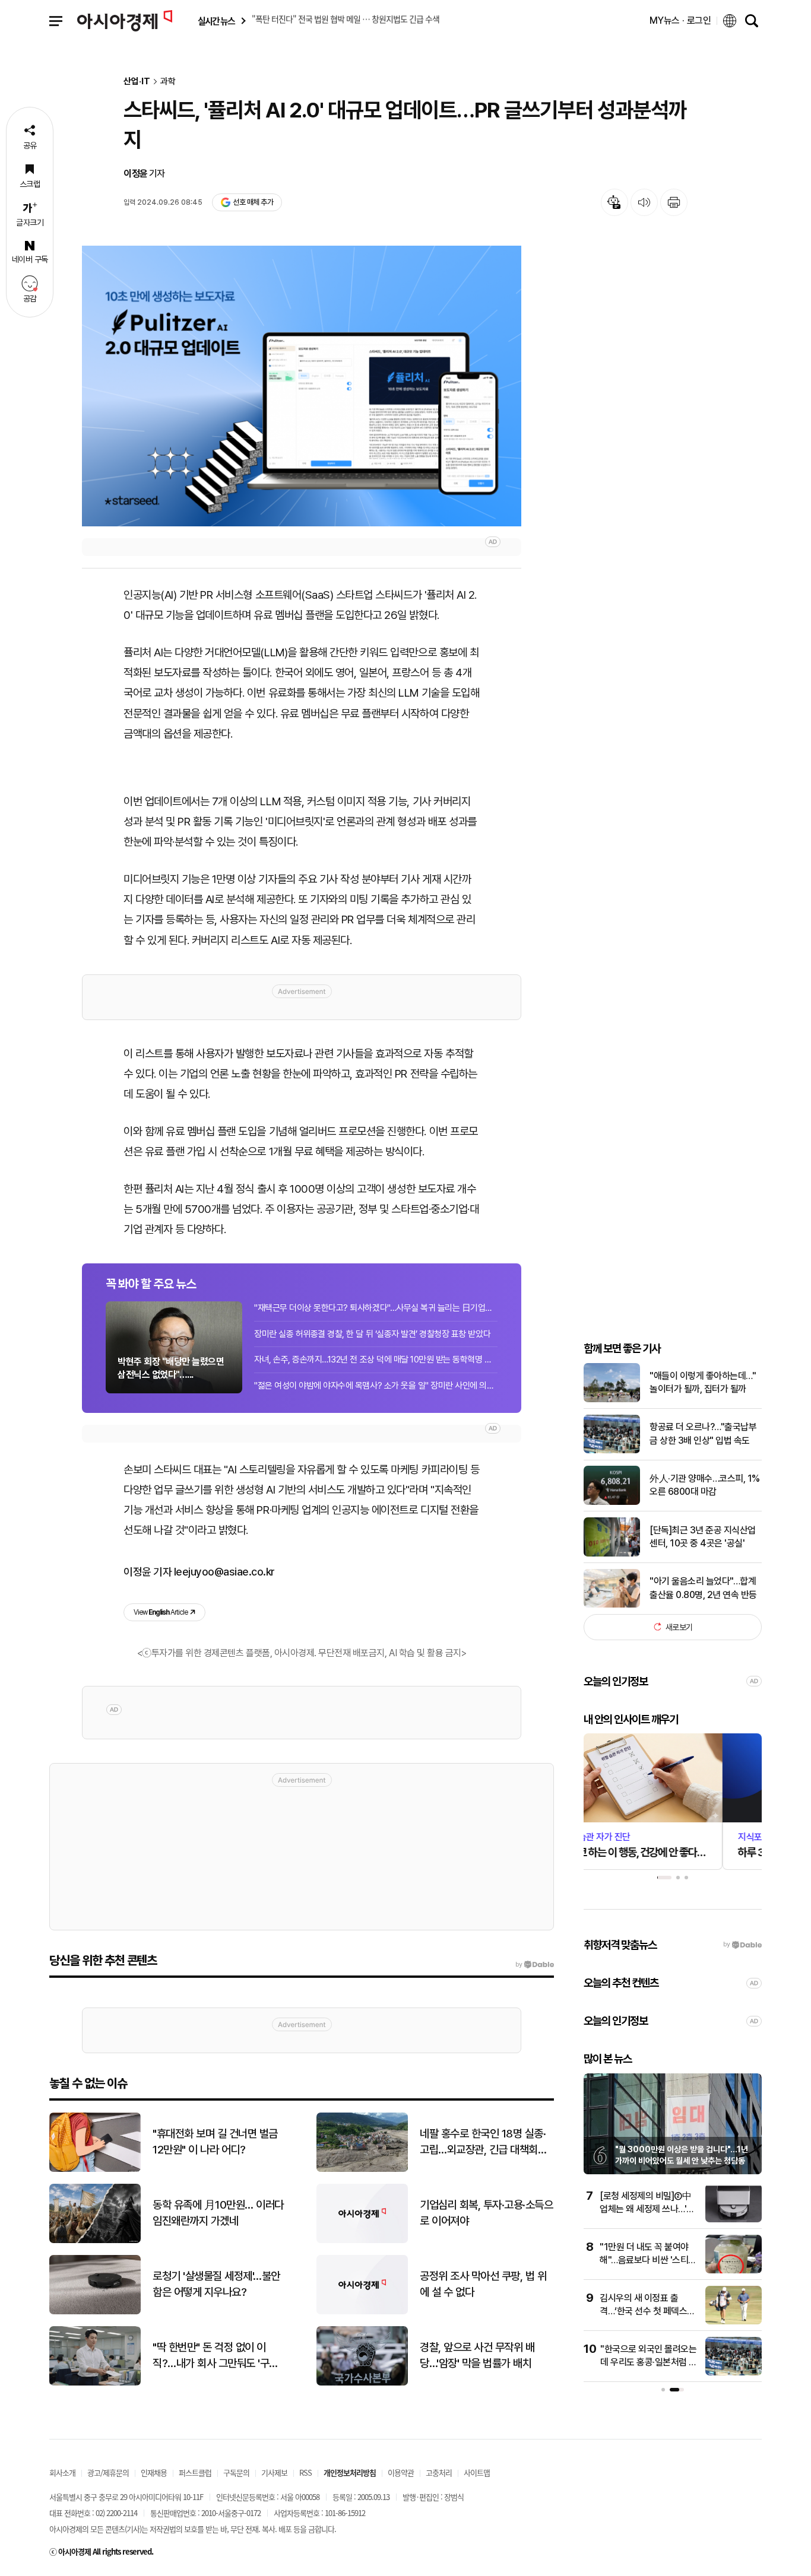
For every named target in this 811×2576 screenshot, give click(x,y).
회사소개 (62, 2472)
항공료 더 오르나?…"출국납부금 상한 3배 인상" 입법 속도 (703, 1433)
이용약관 (401, 2472)
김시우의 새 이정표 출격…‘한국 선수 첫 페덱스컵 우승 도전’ (647, 2311)
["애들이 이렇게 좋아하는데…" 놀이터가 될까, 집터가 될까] (612, 1400)
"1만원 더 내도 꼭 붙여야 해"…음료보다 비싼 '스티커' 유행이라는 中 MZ (644, 2260)
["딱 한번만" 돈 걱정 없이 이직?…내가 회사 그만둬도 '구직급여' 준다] (95, 2383)
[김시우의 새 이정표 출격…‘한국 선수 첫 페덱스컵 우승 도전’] (734, 2322)
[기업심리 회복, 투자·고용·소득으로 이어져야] (362, 2240)
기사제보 (274, 2472)
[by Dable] (535, 1965)
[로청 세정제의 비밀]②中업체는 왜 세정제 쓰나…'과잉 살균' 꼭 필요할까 (647, 2209)
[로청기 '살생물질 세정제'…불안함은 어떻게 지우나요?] (95, 2312)
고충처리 (439, 2472)
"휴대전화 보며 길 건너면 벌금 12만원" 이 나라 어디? (215, 2142)
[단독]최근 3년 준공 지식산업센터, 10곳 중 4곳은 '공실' (703, 1536)
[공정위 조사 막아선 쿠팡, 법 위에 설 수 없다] (362, 2312)
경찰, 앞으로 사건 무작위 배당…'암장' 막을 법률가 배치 (477, 2355)
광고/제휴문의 (108, 2472)
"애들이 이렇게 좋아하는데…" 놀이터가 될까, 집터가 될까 (703, 1382)
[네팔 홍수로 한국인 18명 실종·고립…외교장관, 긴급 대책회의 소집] (362, 2169)
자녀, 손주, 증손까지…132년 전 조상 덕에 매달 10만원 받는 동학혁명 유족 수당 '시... (376, 1360)
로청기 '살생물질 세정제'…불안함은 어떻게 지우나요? (216, 2284)
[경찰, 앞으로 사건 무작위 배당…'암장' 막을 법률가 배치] (362, 2383)
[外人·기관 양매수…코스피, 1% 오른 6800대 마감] (612, 1502)
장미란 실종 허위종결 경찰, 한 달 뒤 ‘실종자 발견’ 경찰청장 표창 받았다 (372, 1334)
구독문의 (236, 2472)
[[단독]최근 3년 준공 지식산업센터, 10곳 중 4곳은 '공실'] (612, 1554)
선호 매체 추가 (253, 202)
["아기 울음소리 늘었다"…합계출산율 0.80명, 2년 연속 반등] (612, 1605)
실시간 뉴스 (216, 21)
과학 (168, 82)
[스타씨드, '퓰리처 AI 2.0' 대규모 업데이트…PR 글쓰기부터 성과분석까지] (302, 386)
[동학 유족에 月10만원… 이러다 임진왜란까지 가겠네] (95, 2240)
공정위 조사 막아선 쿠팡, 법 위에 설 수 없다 (483, 2284)
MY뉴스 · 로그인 (680, 20)
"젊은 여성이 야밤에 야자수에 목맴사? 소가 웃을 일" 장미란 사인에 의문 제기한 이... (376, 1386)
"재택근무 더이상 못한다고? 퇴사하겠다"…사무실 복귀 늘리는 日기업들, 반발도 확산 (376, 1308)
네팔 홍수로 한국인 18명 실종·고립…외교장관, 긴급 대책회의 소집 (483, 2142)
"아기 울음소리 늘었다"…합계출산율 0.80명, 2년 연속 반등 (703, 1588)
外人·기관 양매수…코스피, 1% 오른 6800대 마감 (705, 1485)
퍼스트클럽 (195, 2472)
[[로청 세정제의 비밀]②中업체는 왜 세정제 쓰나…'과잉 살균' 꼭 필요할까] (734, 2220)
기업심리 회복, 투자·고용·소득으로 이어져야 (486, 2213)
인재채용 (154, 2472)
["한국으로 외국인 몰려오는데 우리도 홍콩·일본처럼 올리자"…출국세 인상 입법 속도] (734, 2373)
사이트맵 (477, 2472)
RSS (305, 2472)
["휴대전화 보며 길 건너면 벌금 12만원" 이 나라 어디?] (95, 2169)
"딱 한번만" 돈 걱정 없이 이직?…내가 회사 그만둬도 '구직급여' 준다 (216, 2356)
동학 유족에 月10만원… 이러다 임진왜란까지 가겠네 (218, 2213)
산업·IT (137, 82)
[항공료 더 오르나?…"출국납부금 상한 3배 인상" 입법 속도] (612, 1451)
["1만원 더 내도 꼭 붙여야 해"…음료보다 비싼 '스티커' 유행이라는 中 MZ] (734, 2271)
